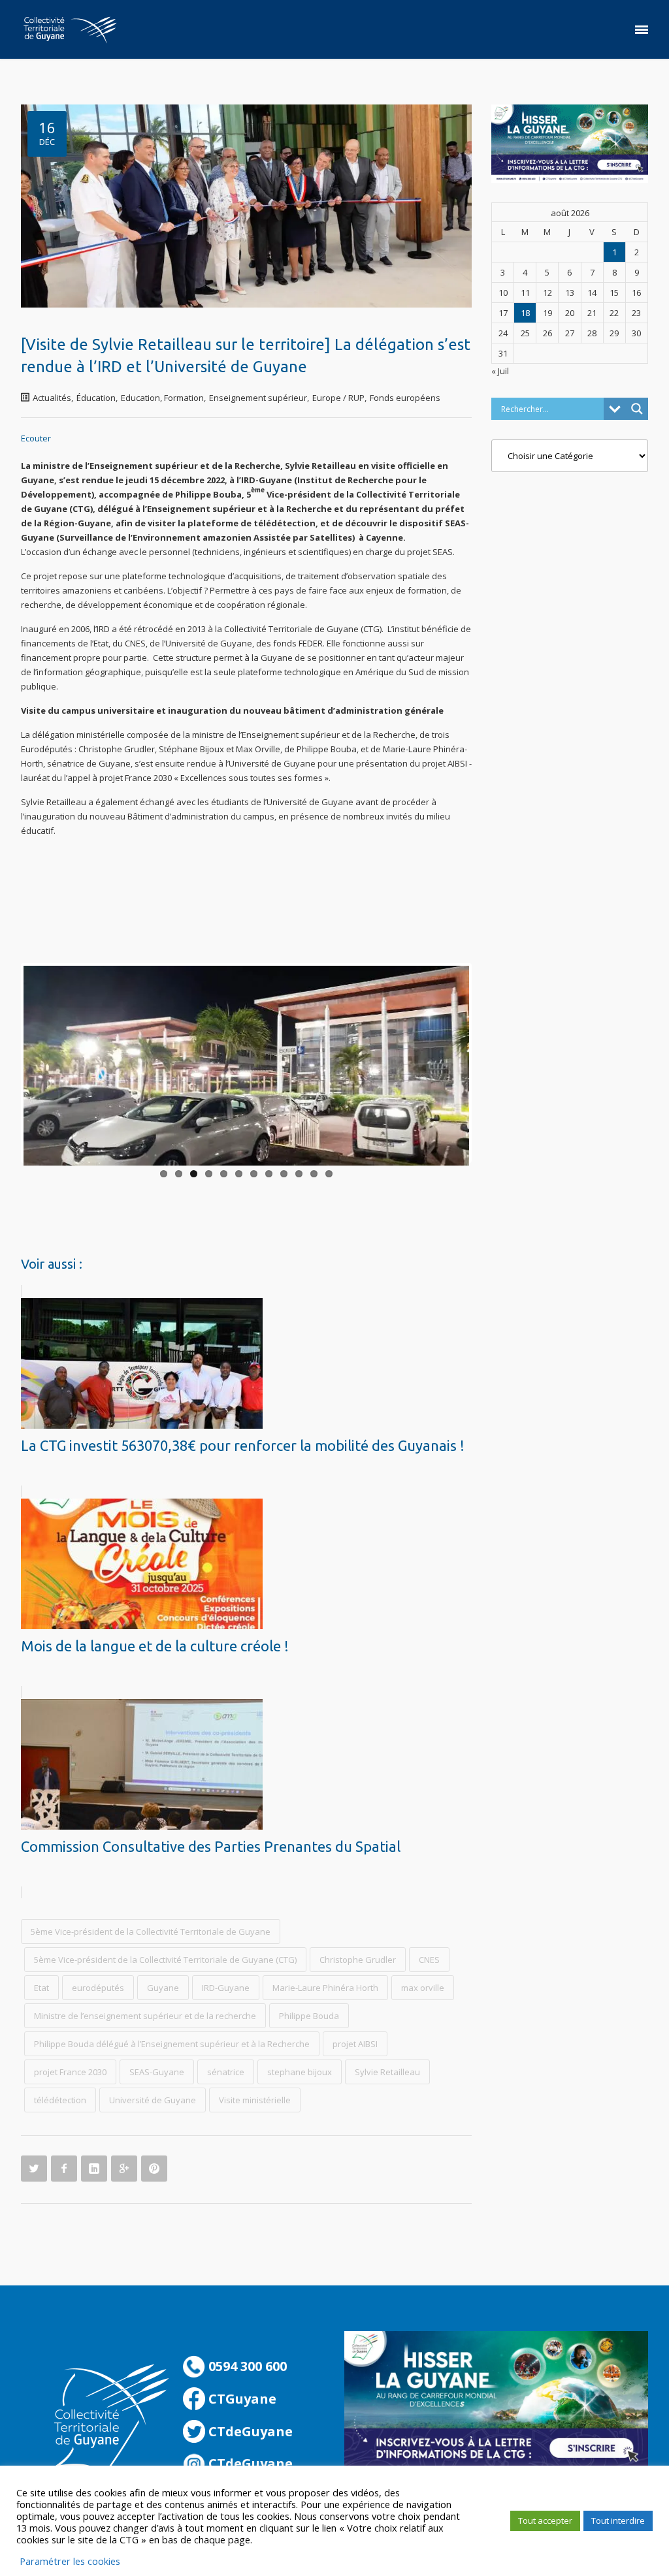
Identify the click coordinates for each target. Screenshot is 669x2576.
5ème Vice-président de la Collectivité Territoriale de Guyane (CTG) (165, 1960)
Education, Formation (162, 398)
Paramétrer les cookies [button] (70, 2561)
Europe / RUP (338, 398)
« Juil (500, 371)
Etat (41, 1988)
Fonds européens (405, 398)
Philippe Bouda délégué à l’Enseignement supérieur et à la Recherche (172, 2044)
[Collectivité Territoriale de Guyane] (70, 29)
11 (314, 1174)
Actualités (52, 398)
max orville (423, 1988)
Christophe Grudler (358, 1960)
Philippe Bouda (309, 2016)
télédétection (60, 2100)
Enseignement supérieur (258, 398)
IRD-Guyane (226, 1988)
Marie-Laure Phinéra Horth (325, 1988)
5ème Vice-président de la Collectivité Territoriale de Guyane (151, 1932)
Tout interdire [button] (618, 2520)
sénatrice (226, 2072)
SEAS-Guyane (157, 2072)
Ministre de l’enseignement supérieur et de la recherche (145, 2016)
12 (329, 1174)
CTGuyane (241, 2399)
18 (525, 313)
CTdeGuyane (249, 2431)
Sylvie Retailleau (387, 2072)
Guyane (163, 1988)
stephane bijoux (300, 2072)
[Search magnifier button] (637, 409)
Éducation (96, 398)
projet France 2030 (70, 2072)
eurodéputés (98, 1988)
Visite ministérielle (255, 2100)
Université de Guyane (153, 2100)
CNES (429, 1960)
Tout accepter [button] (545, 2520)
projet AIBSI (355, 2044)
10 (299, 1174)
